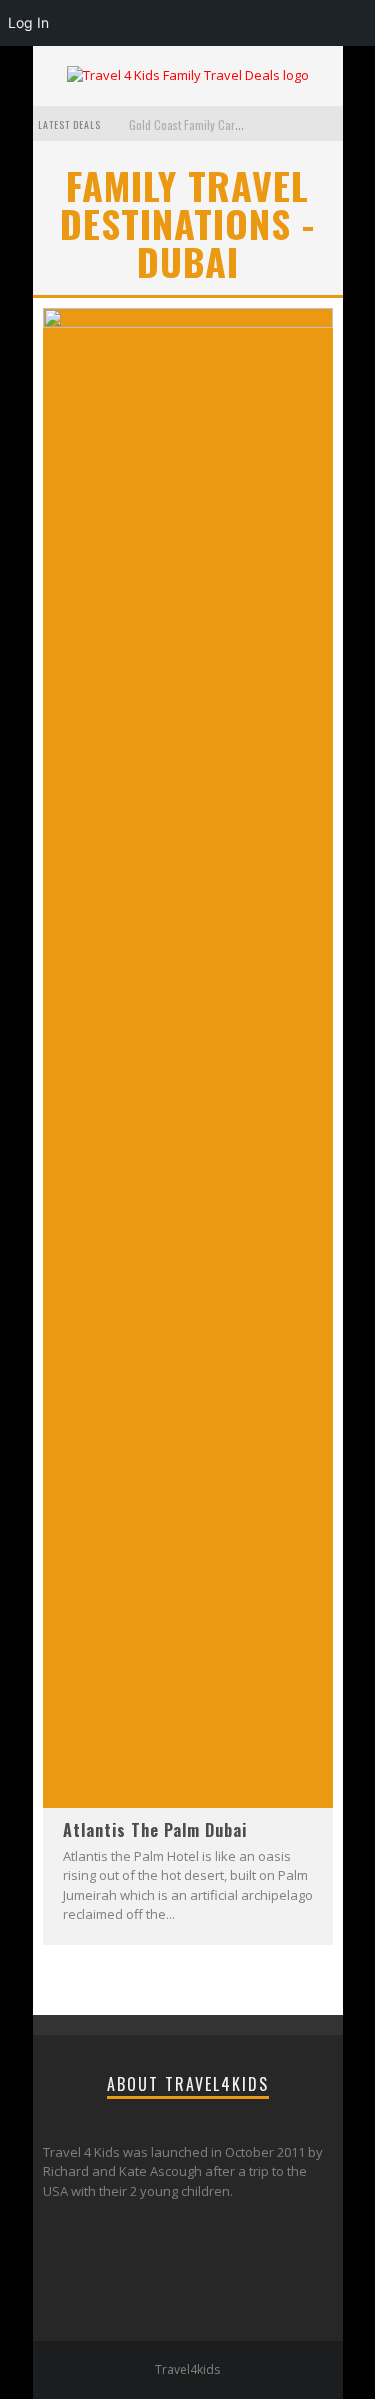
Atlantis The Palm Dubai (155, 1830)
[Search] (327, 123)
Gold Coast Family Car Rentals (201, 124)
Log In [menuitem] (28, 22)
